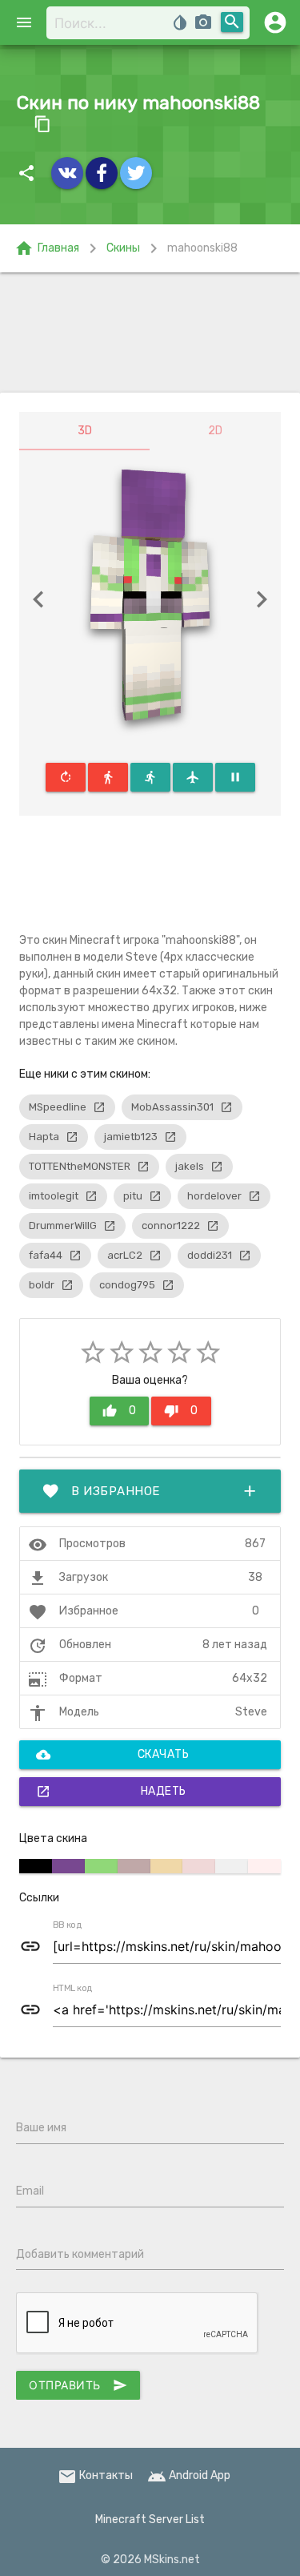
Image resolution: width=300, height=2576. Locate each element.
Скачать (112, 1755)
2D (215, 431)
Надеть (111, 1792)
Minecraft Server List (150, 2520)
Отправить (78, 2385)
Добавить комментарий (80, 2254)
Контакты (95, 2475)
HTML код (73, 1989)
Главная (47, 248)
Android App (189, 2475)
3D (85, 431)
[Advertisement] (150, 333)
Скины (123, 248)
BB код (67, 1925)
